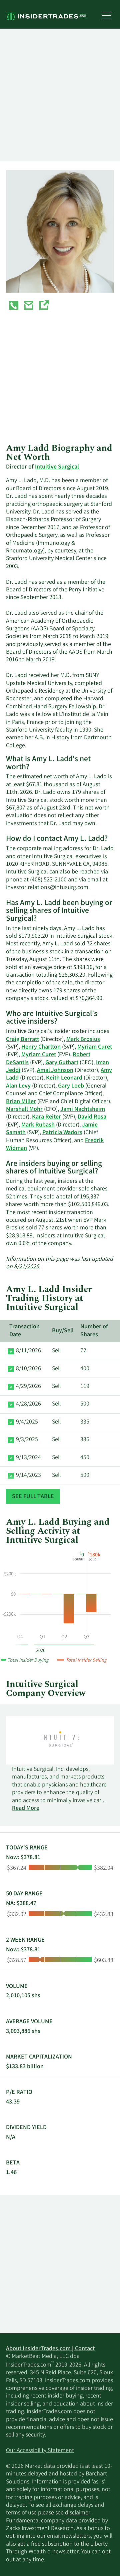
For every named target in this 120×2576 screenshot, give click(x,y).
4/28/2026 (28, 1404)
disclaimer (78, 2513)
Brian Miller (21, 1102)
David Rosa (92, 1117)
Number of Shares (94, 1331)
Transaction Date (24, 1331)
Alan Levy (18, 1086)
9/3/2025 (27, 1440)
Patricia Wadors (62, 1133)
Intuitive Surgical (57, 467)
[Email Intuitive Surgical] (29, 307)
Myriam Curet (95, 1047)
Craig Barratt (22, 1040)
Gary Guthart (62, 1063)
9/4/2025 (27, 1422)
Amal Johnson (55, 1071)
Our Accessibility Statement (40, 2451)
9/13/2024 (28, 1458)
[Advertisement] (60, 95)
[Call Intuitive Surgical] (14, 307)
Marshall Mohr (24, 1110)
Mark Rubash (38, 1125)
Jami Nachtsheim (83, 1110)
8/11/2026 (28, 1351)
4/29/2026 (28, 1387)
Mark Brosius (83, 1040)
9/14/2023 (28, 1475)
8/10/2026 (28, 1369)
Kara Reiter (46, 1117)
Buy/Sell (63, 1331)
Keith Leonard (64, 1078)
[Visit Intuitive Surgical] (44, 307)
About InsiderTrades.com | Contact (50, 2349)
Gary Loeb (71, 1086)
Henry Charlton (41, 1047)
